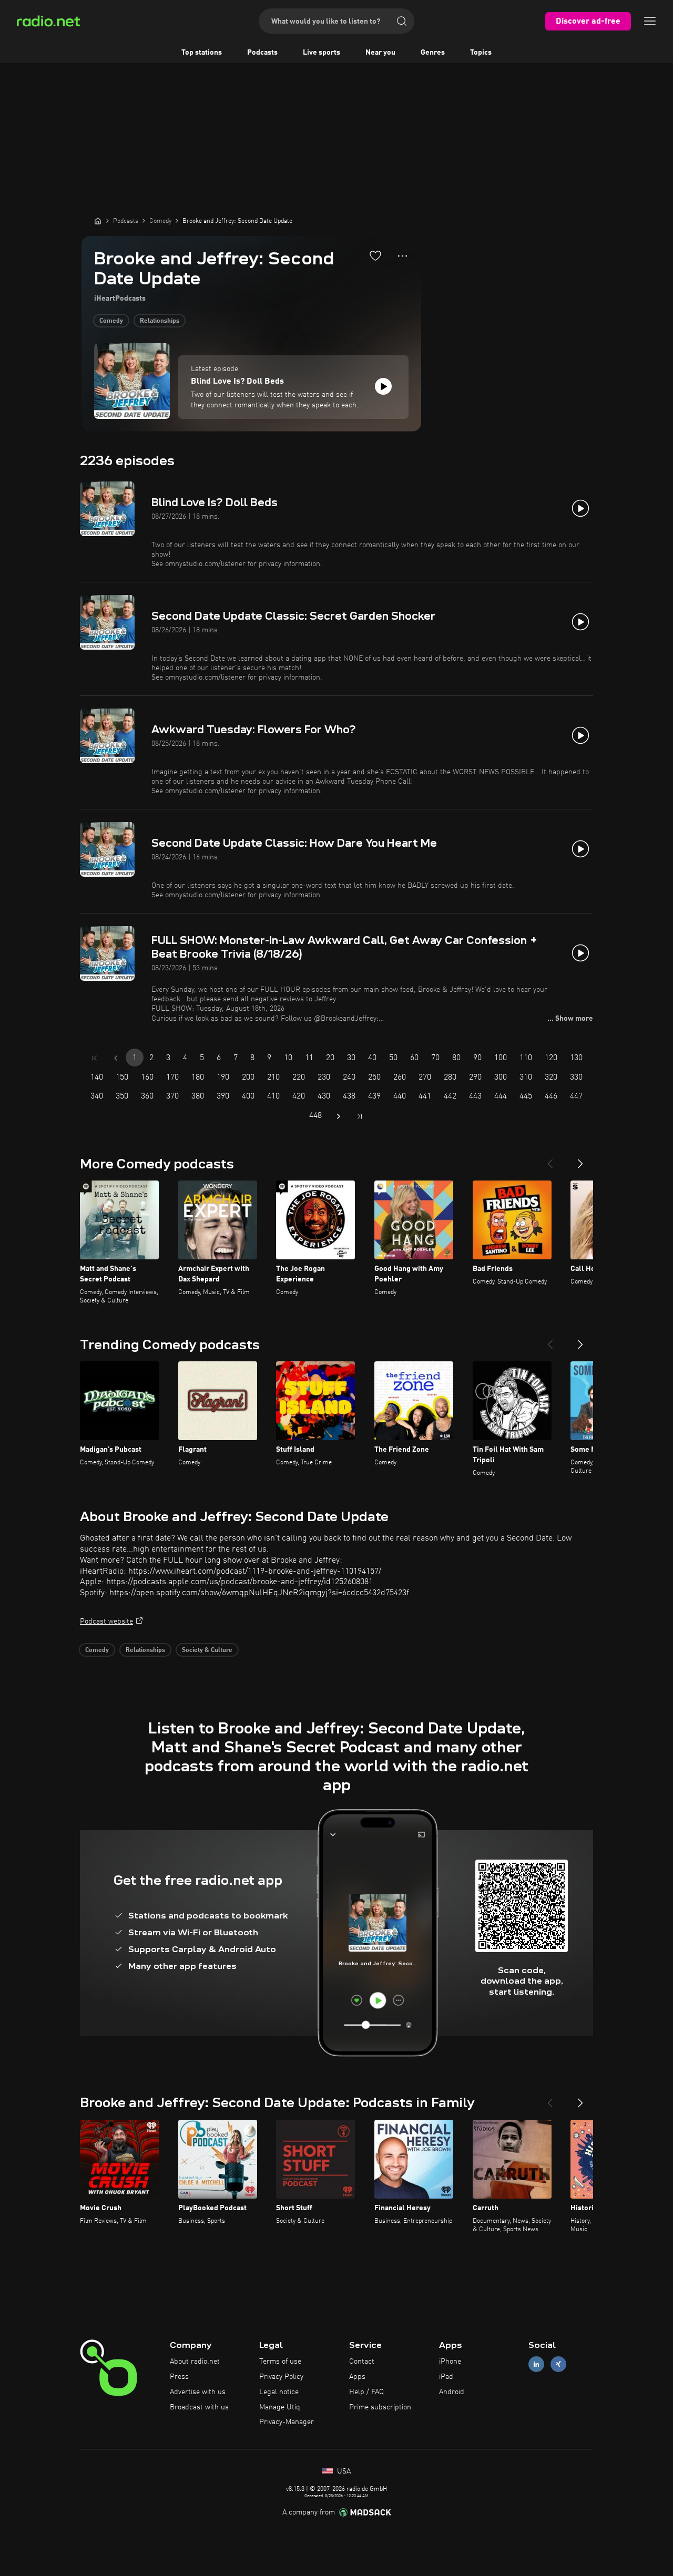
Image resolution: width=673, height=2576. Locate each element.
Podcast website (106, 1621)
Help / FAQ (366, 2392)
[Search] (402, 21)
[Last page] (360, 1116)
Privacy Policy (281, 2377)
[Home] (98, 221)
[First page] (95, 1058)
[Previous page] (116, 1058)
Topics (481, 53)
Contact (362, 2362)
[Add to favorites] (375, 255)
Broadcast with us (199, 2407)
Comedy (111, 321)
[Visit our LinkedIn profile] (536, 2364)
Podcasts (262, 53)
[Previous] (550, 1159)
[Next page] (339, 1116)
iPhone (450, 2362)
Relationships (160, 321)
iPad (446, 2377)
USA (343, 2471)
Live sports (322, 53)
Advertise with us (198, 2392)
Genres (433, 53)
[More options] (402, 256)
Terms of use (280, 2362)
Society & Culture (207, 1650)
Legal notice (279, 2392)
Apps (357, 2377)
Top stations (202, 53)
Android (452, 2392)
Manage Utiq (280, 2407)
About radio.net (195, 2362)
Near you (380, 53)
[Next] (580, 1159)
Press (179, 2377)
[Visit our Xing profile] (558, 2364)
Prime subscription (380, 2407)
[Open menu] (650, 21)
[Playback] (383, 386)
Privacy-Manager (287, 2422)
